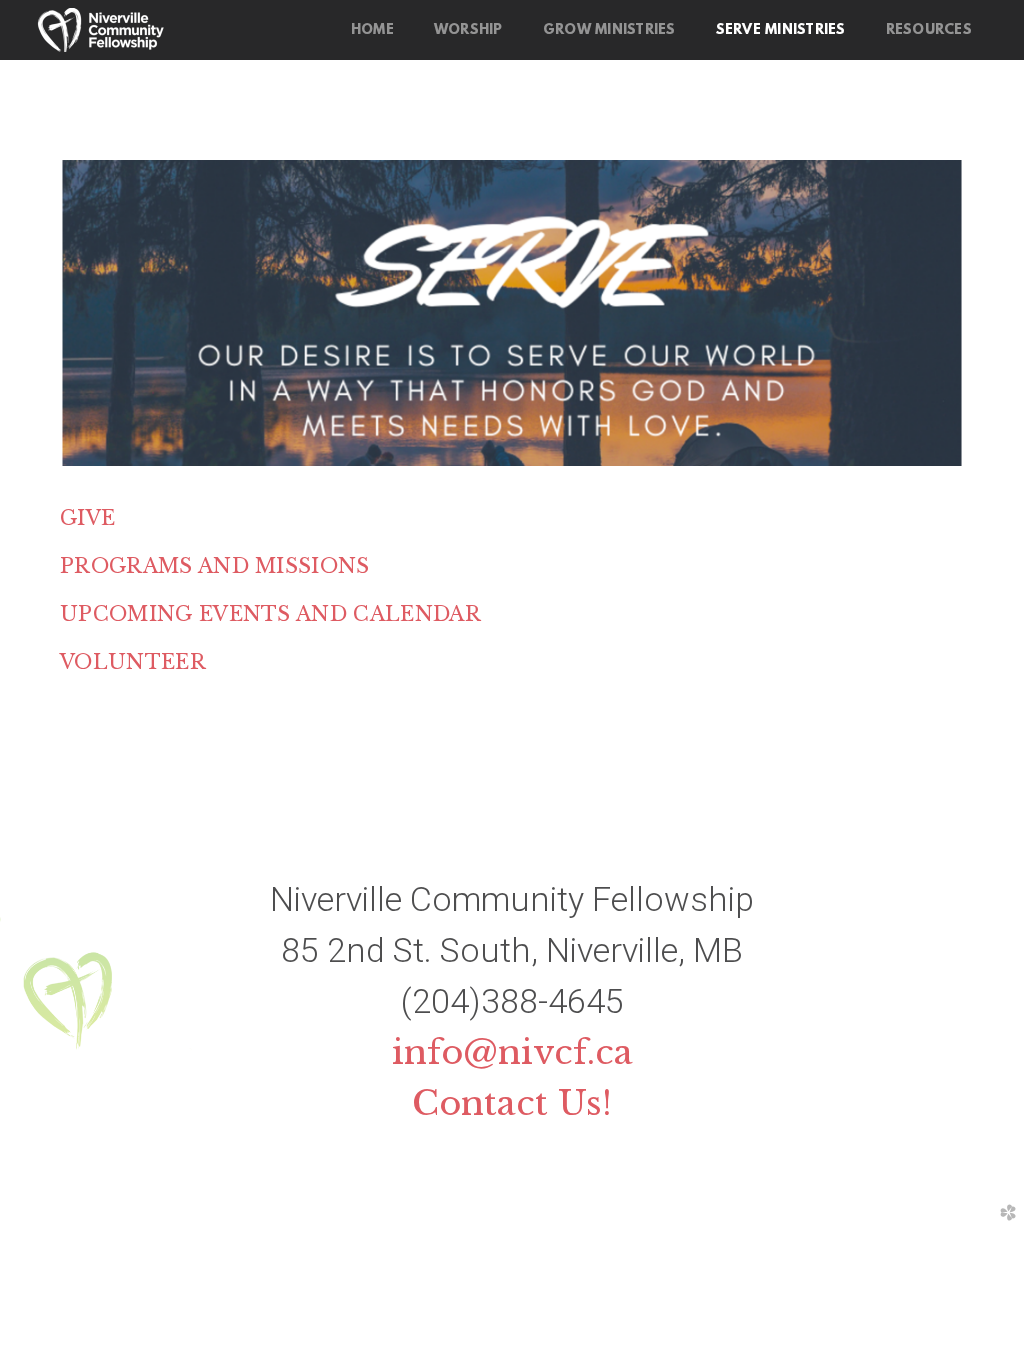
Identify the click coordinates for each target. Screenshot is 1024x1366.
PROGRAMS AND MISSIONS (215, 566)
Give (87, 518)
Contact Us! (512, 1103)
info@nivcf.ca (512, 1052)
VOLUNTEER (133, 662)
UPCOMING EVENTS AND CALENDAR (270, 614)
